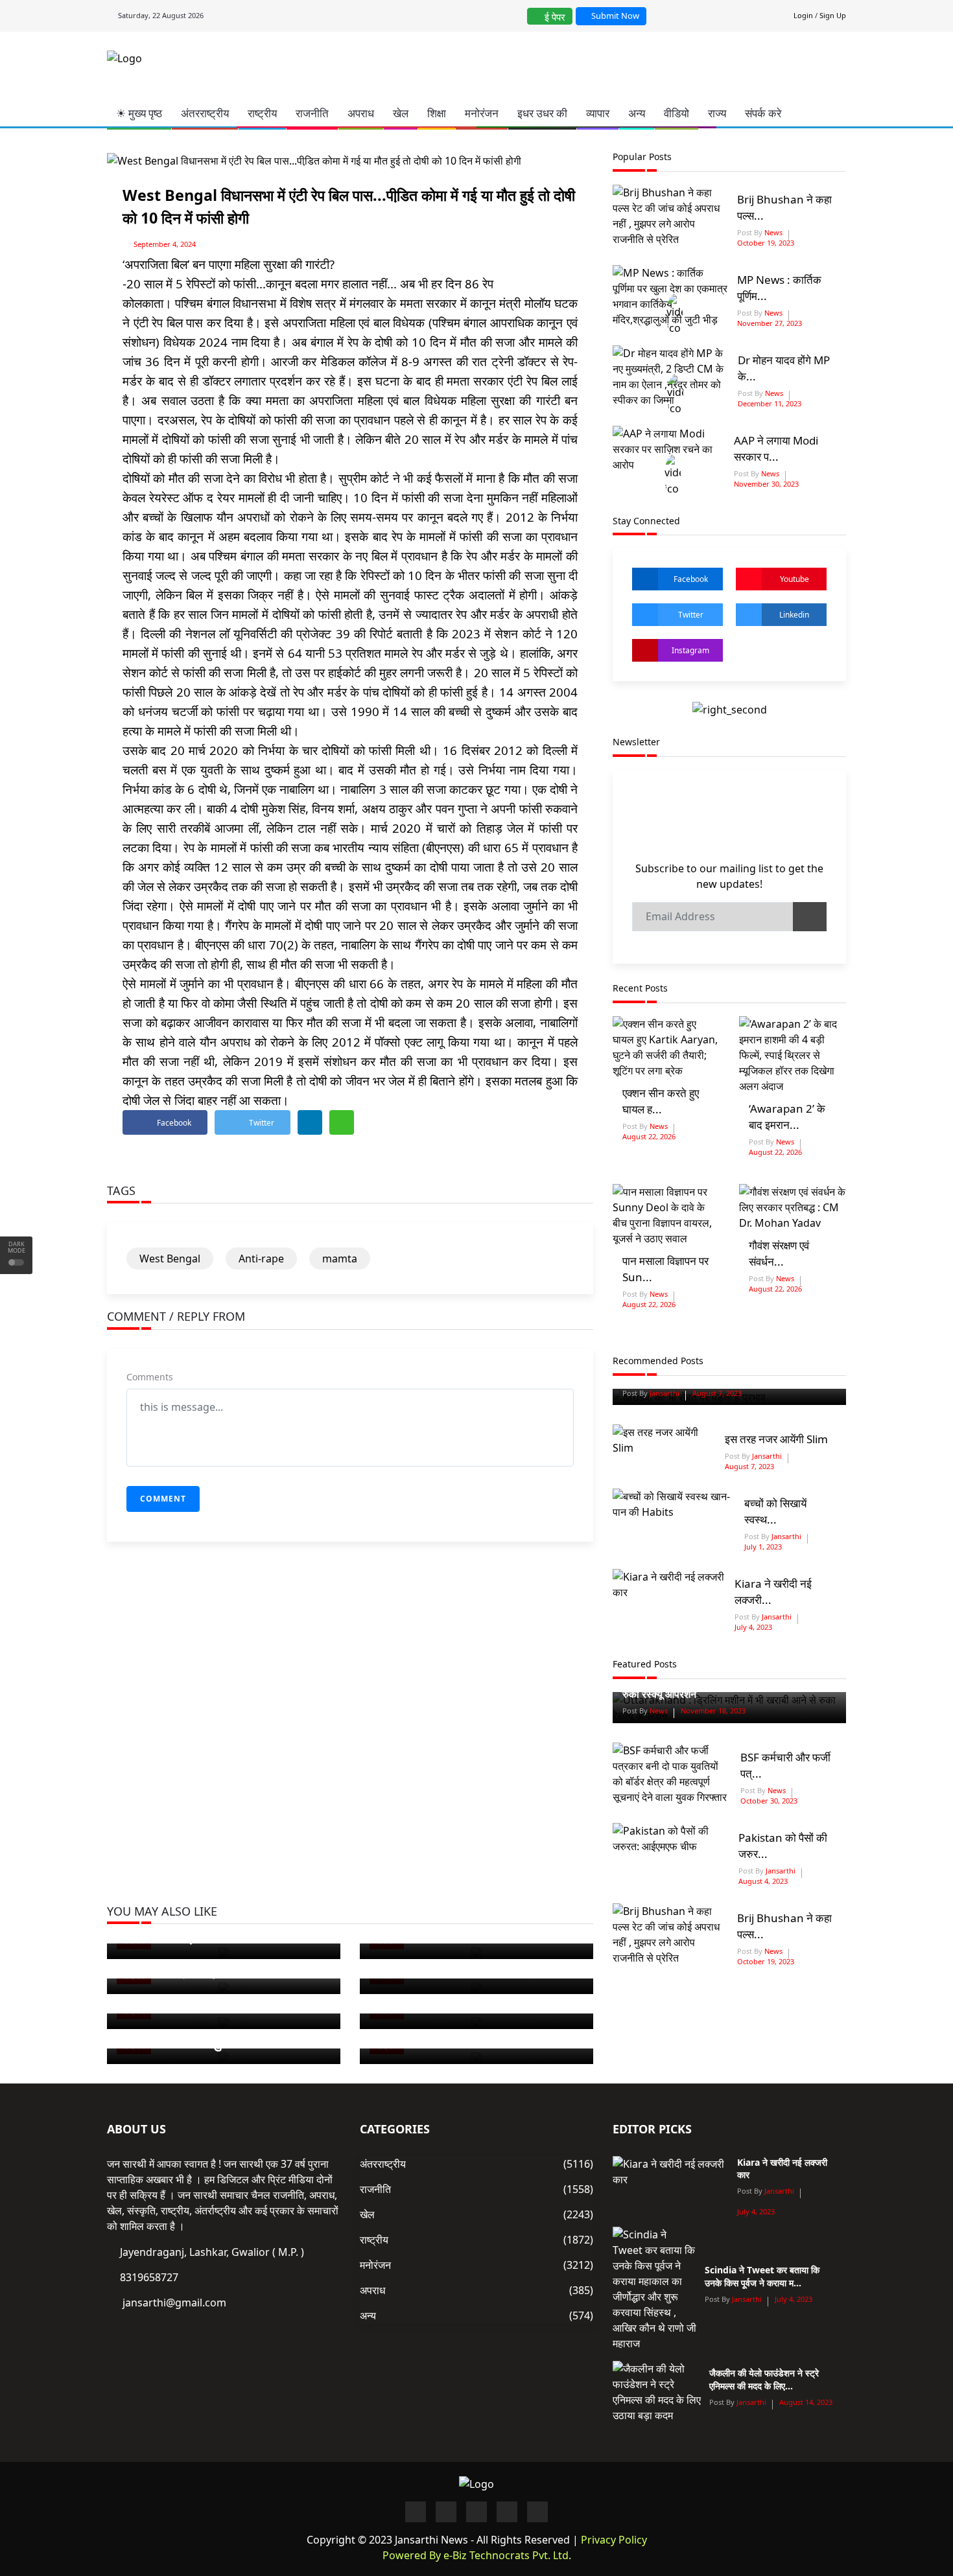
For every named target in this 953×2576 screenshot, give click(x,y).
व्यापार (598, 113)
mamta (340, 1259)
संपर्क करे (763, 113)
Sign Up (833, 15)
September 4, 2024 (165, 244)
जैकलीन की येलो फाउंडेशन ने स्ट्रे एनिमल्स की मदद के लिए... (764, 2379)
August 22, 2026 (649, 1136)
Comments (150, 1377)
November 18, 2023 (713, 1711)
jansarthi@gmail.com (174, 2303)
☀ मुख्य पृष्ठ (139, 113)
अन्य (637, 113)
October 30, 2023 (769, 1801)
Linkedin (794, 615)
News (772, 232)
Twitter (691, 615)
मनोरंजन (482, 113)
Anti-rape (261, 1259)
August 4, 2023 (763, 1881)
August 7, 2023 (717, 1393)
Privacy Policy (614, 2540)
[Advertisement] (533, 67)
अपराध (361, 113)
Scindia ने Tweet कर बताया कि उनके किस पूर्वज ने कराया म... (762, 2276)
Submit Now (614, 16)
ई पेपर (554, 17)
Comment (163, 1499)
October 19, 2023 (766, 243)
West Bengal (170, 1259)
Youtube (794, 579)
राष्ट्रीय (262, 113)
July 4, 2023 (753, 1627)
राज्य (717, 113)
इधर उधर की (542, 113)
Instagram (690, 650)
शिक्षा (437, 113)
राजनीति (312, 113)
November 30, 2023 (766, 484)
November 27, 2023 (770, 323)
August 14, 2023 (806, 2402)
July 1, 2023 (763, 1547)
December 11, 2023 (770, 403)
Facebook (691, 579)
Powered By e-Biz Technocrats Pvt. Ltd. (477, 2555)
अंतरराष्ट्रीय (205, 113)
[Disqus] (350, 1739)
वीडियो (677, 113)
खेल (401, 113)
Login (803, 15)
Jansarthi (664, 1393)
